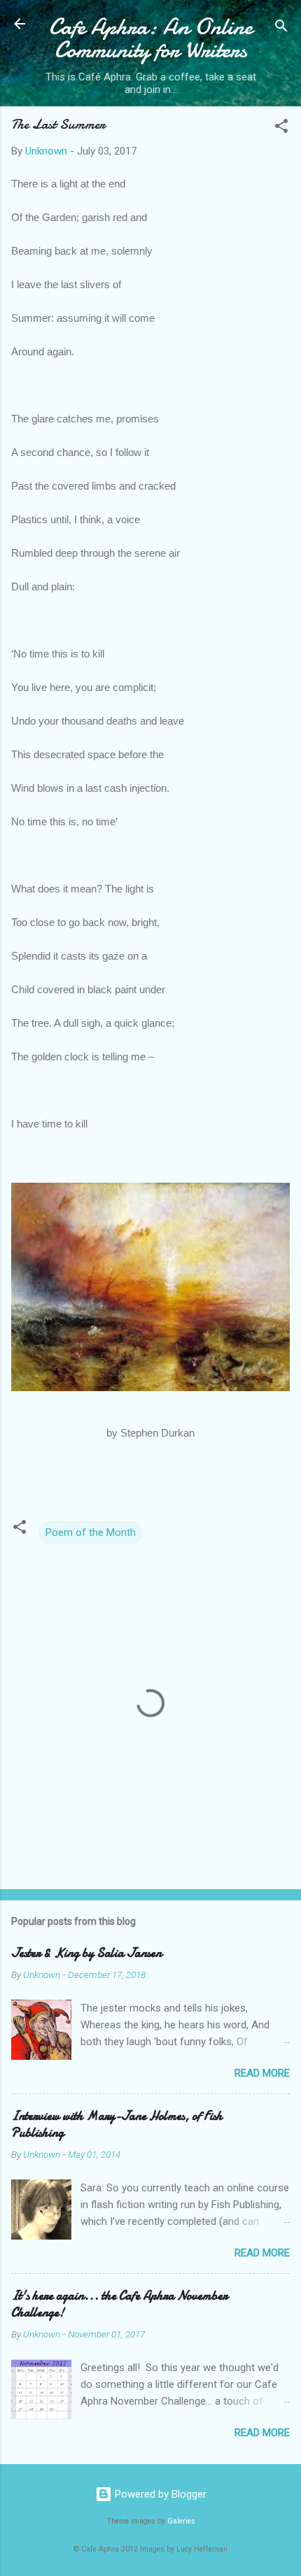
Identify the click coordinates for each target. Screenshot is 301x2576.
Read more (262, 2073)
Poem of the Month (91, 1532)
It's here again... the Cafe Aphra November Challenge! (119, 2304)
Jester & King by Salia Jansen (86, 1953)
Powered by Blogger (159, 2494)
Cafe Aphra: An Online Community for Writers (151, 38)
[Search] (281, 28)
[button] (281, 128)
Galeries (181, 2521)
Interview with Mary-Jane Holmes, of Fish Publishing (117, 2125)
